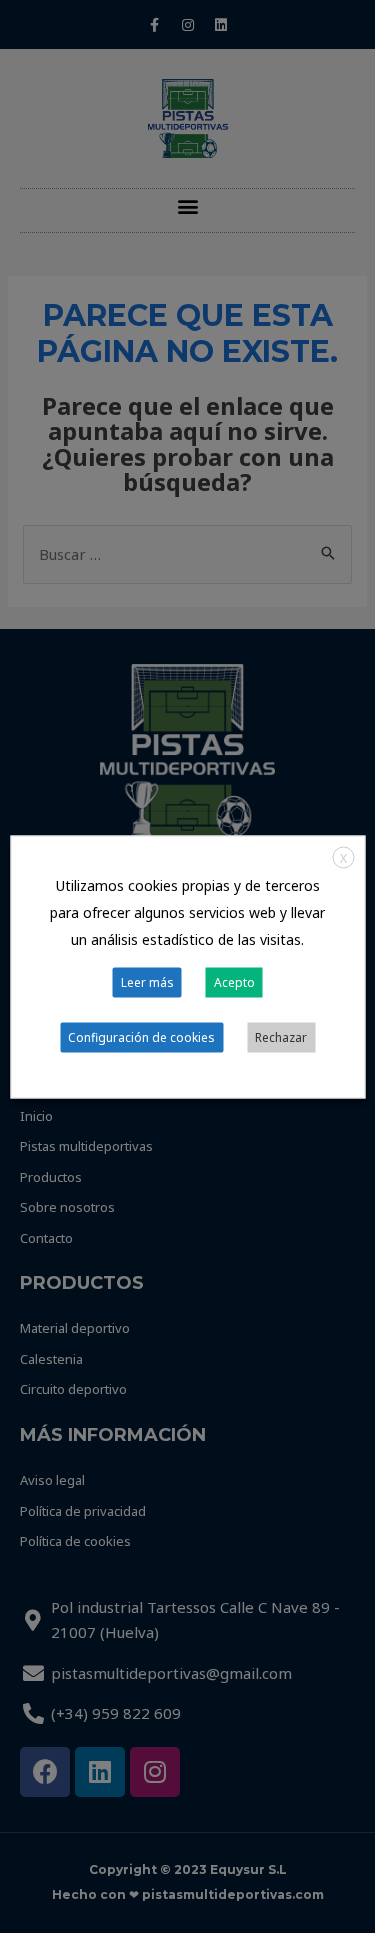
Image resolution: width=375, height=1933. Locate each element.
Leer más (147, 981)
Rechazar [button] (281, 1036)
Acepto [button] (234, 981)
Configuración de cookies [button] (141, 1036)
